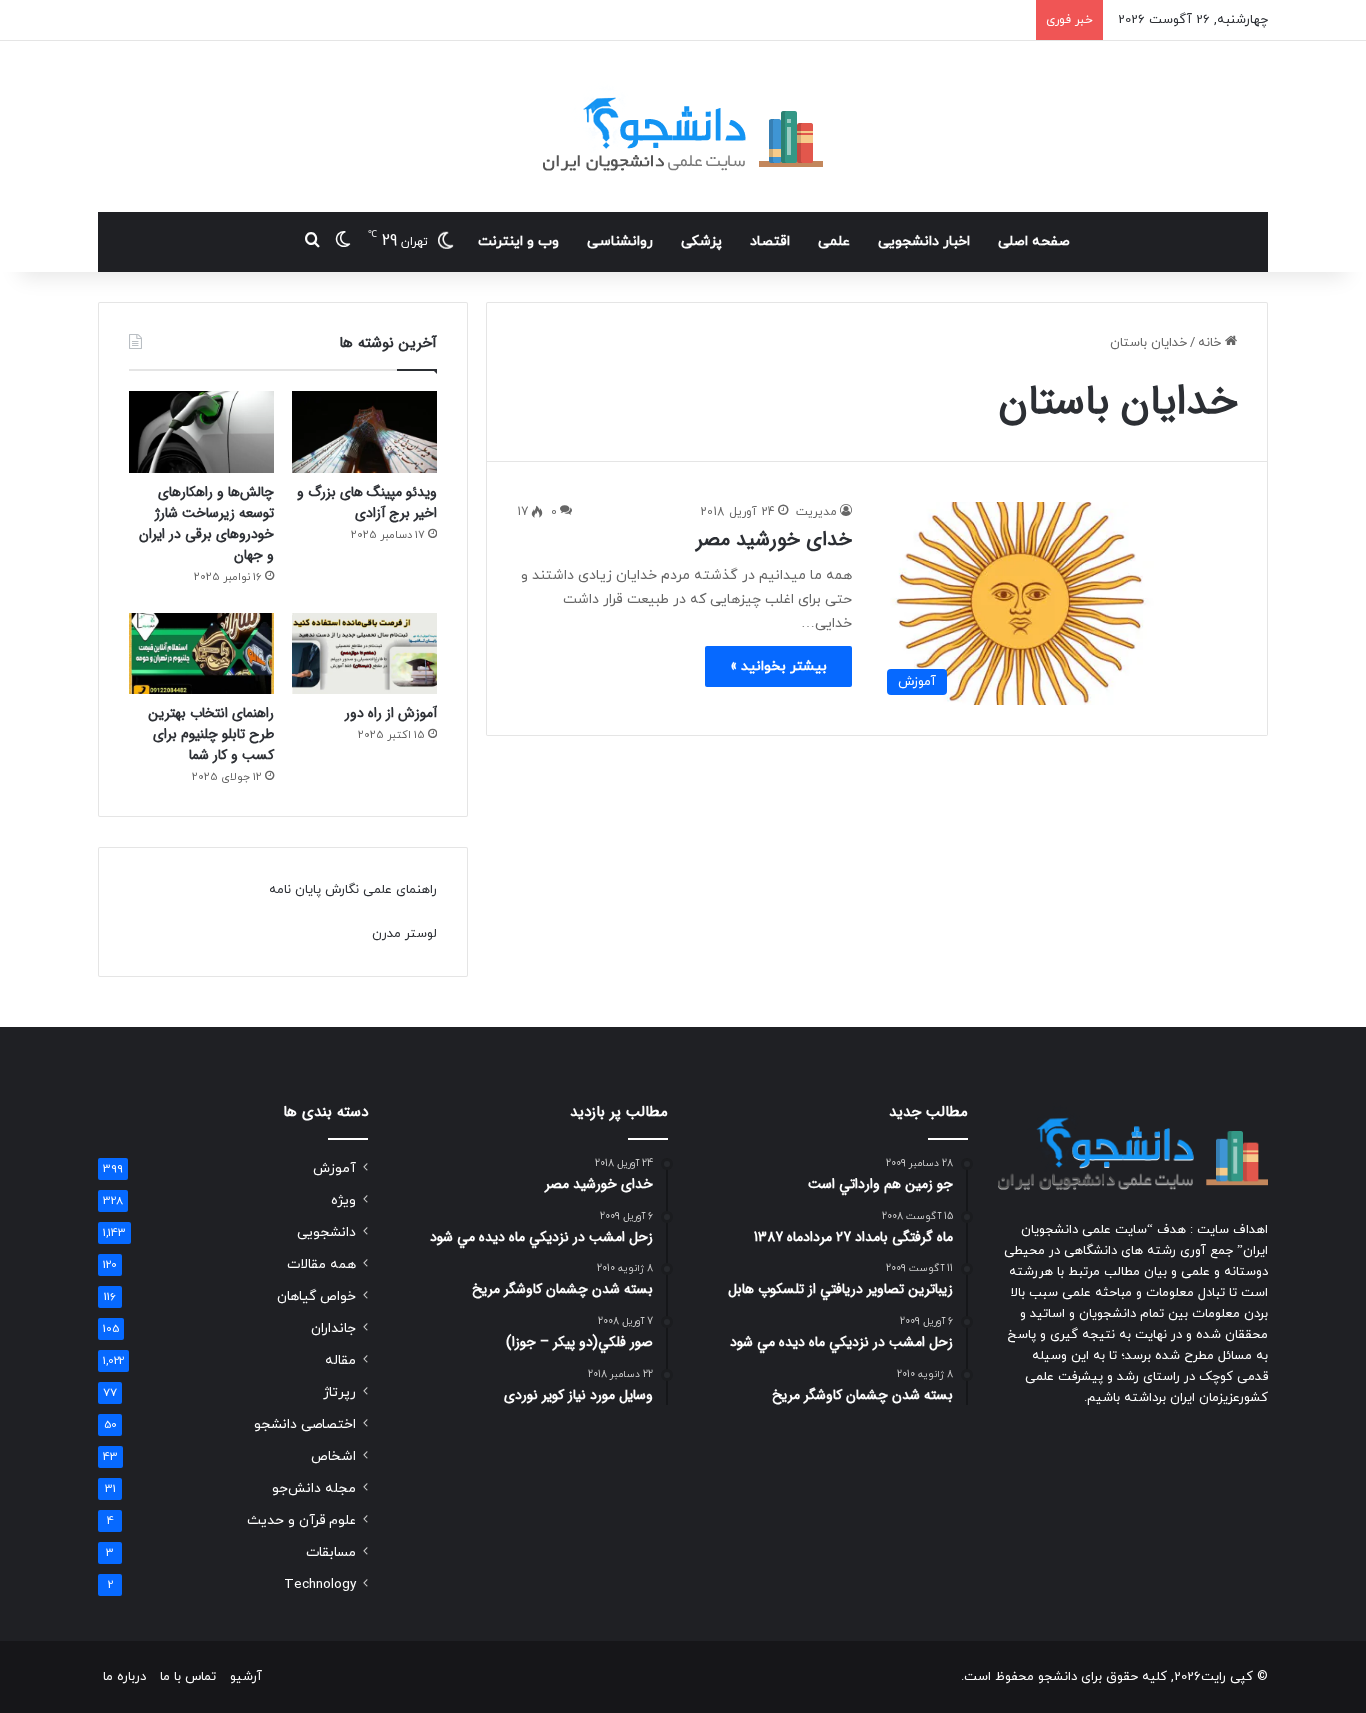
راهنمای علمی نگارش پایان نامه (353, 890)
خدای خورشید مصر (774, 539)
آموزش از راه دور (391, 713)
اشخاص (333, 1456)
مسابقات (331, 1552)
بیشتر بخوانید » (778, 666)
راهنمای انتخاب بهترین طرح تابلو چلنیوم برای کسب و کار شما (211, 734)
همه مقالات (321, 1264)
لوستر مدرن (404, 934)
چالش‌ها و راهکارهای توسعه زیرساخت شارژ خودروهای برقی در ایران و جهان (206, 523)
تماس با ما (188, 1677)
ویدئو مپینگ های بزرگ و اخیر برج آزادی (367, 502)
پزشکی (701, 241)
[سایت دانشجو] (683, 126)
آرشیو (246, 1677)
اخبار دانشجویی (924, 241)
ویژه (343, 1200)
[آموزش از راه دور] (364, 654)
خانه (1211, 343)
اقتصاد (770, 241)
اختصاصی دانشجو (305, 1424)
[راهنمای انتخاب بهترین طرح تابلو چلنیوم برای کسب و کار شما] (201, 654)
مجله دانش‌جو (314, 1488)
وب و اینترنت (518, 241)
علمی (834, 241)
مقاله (340, 1360)
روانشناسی (620, 241)
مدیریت (816, 512)
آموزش (334, 1168)
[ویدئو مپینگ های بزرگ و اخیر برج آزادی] (364, 432)
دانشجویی (326, 1232)
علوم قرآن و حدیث (301, 1520)
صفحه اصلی (1034, 241)
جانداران (333, 1328)
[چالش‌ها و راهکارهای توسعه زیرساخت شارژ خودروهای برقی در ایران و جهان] (201, 432)
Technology (320, 1584)
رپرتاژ (339, 1392)
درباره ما (124, 1677)
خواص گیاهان (316, 1296)
